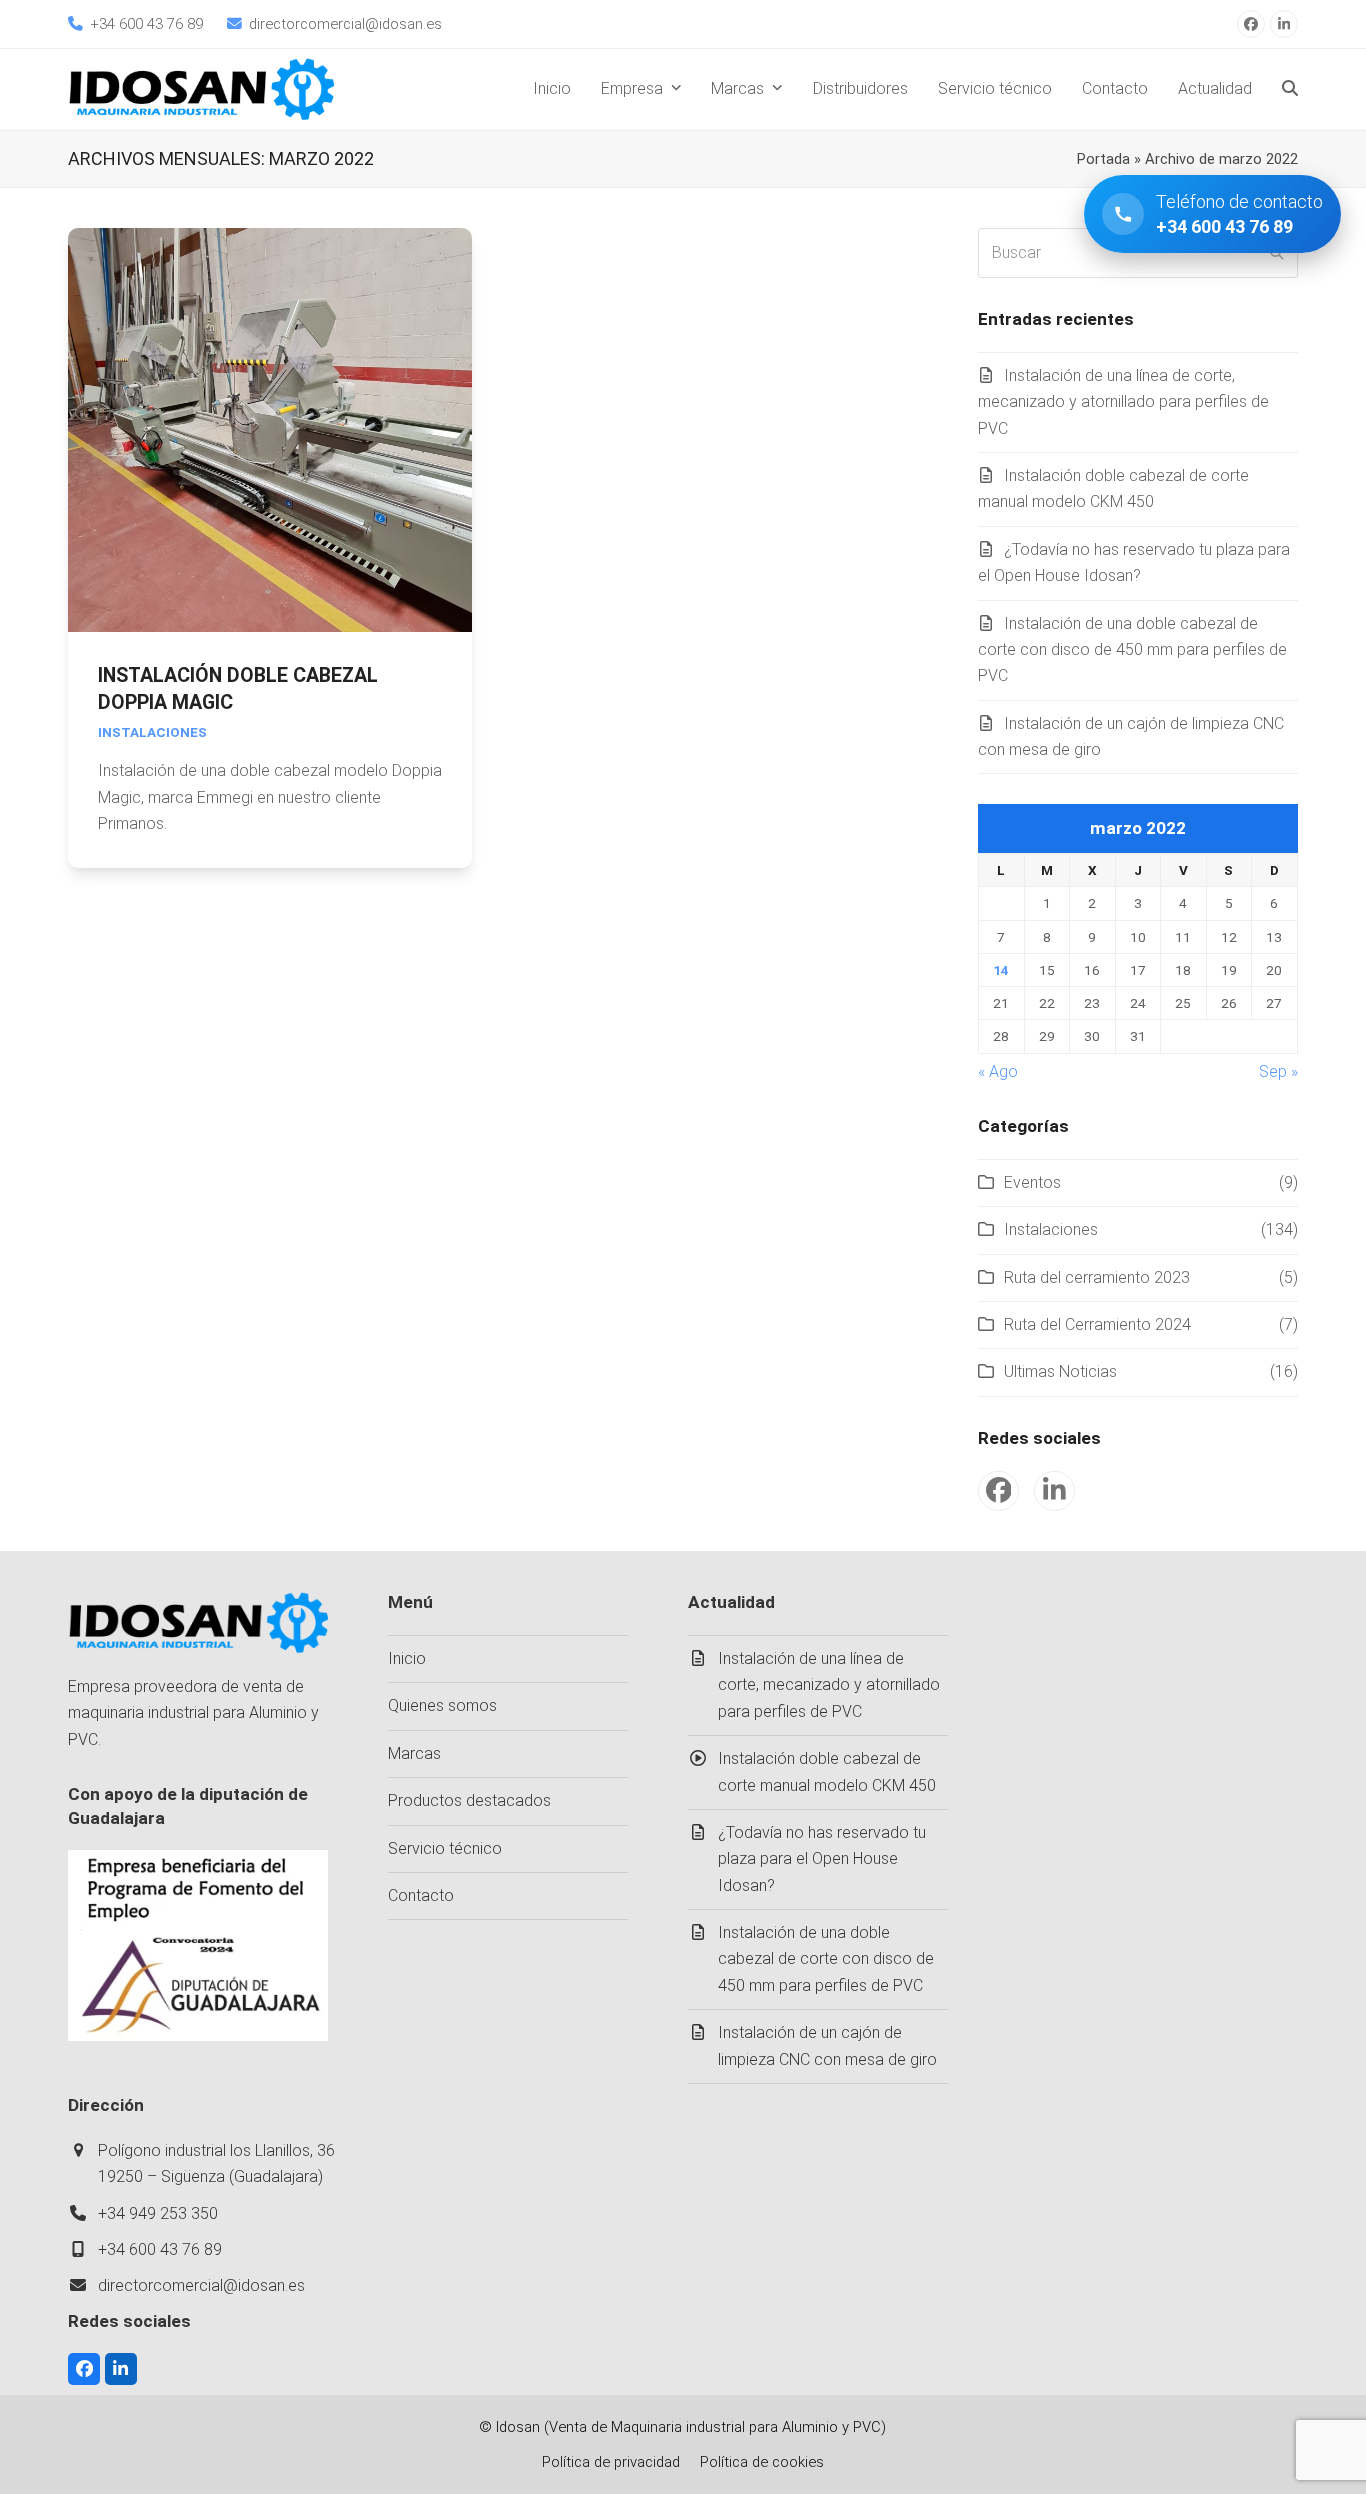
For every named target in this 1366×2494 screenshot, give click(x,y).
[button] (1290, 89)
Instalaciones (152, 732)
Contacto (421, 1895)
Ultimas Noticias (1060, 1371)
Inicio (407, 1658)
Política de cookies (762, 2462)
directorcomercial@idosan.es (201, 2285)
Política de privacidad (611, 2462)
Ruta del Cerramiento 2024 (1097, 1324)
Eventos (1032, 1182)
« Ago (998, 1071)
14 (1001, 970)
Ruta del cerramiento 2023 (1097, 1277)
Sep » (1278, 1071)
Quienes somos (442, 1705)
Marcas (414, 1753)
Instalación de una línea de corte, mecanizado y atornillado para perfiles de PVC (1123, 402)
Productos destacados (469, 1800)
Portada (1103, 159)
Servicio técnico (445, 1848)
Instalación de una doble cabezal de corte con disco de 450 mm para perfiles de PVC (1132, 650)
